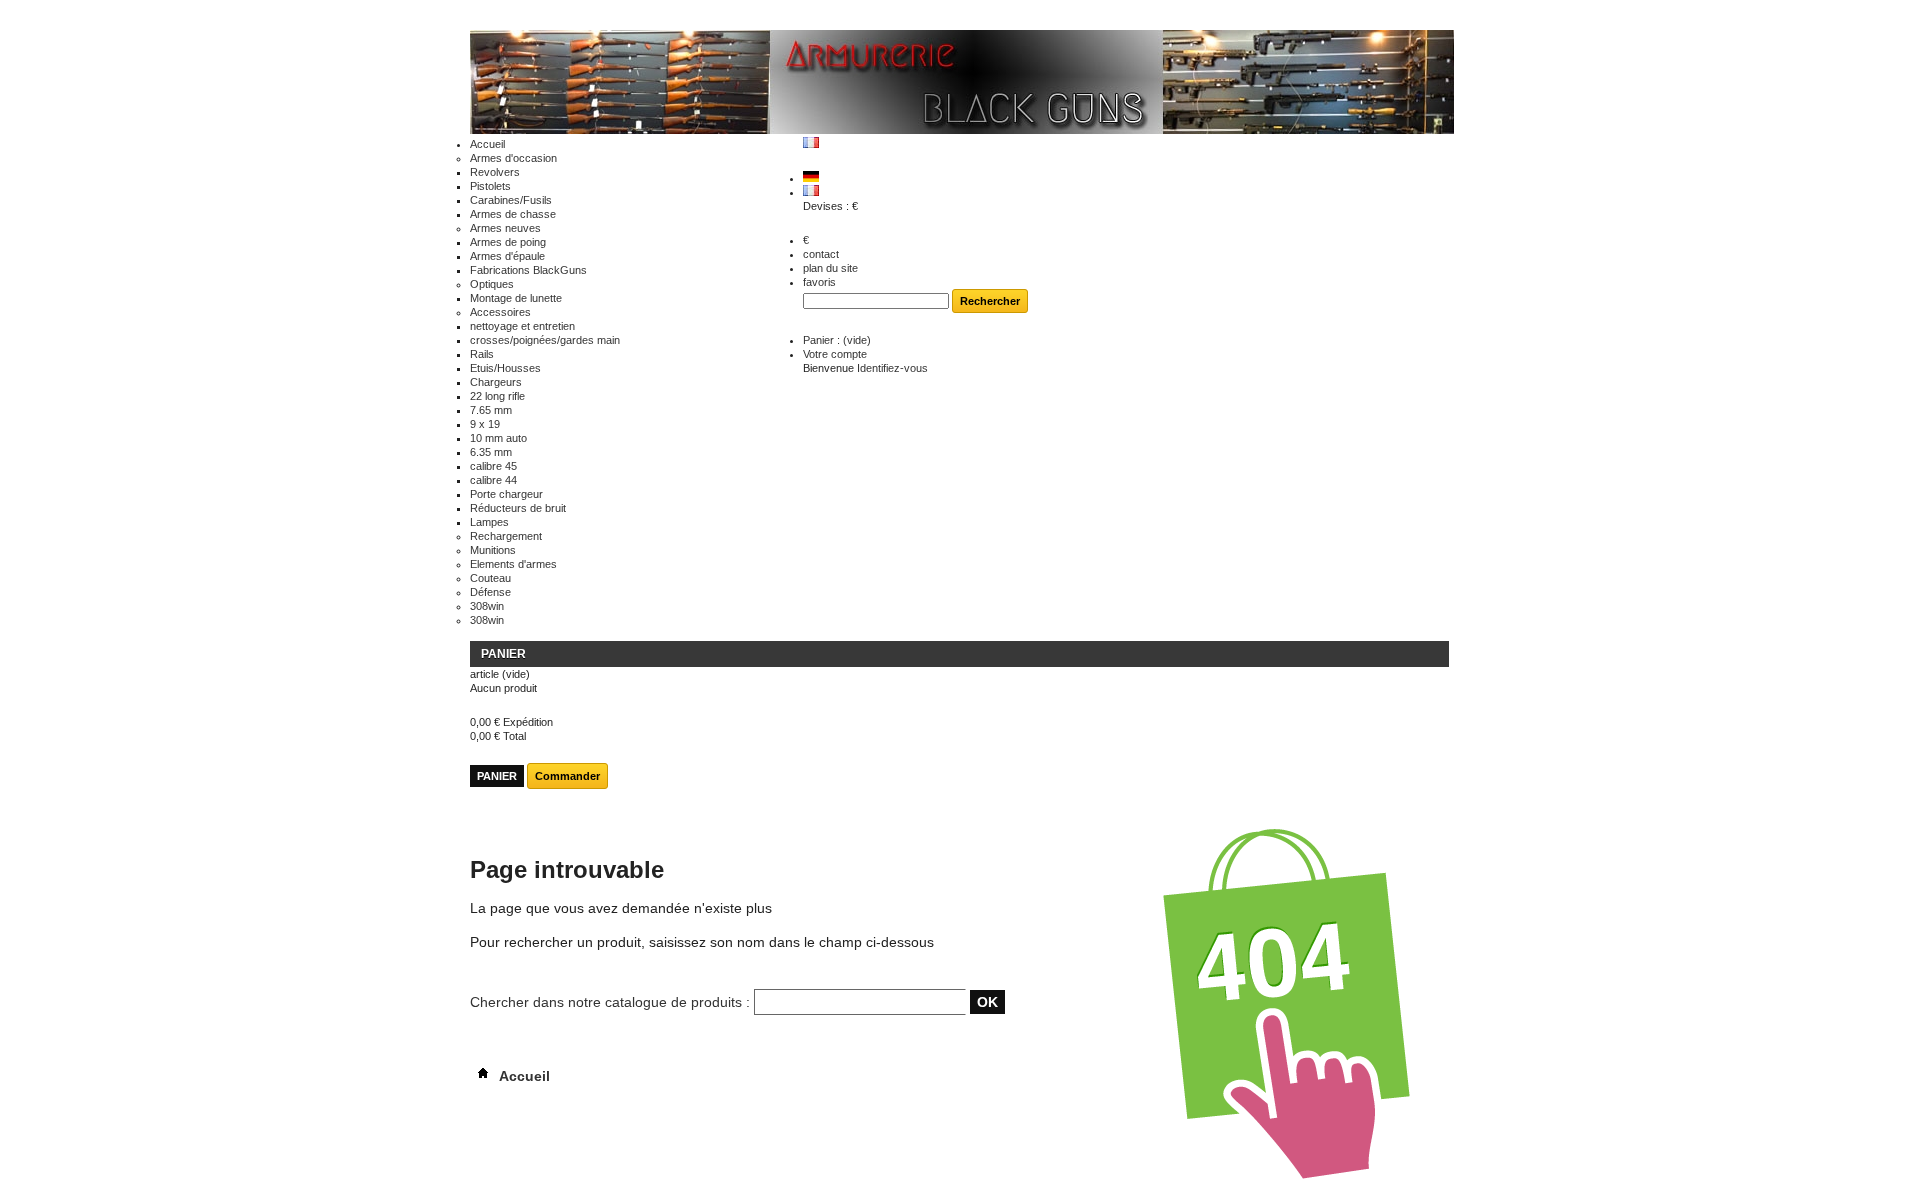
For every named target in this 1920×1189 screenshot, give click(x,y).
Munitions (493, 550)
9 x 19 (485, 424)
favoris (819, 282)
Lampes (489, 522)
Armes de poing (508, 242)
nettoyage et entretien (522, 326)
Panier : (837, 340)
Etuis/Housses (505, 368)
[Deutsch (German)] (811, 178)
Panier (503, 654)
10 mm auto (498, 438)
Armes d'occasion (513, 158)
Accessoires (500, 312)
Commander (567, 776)
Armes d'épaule (507, 256)
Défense (490, 592)
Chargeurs (496, 382)
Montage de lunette (516, 298)
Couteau (490, 578)
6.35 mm (491, 452)
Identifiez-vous (892, 368)
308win (487, 606)
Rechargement (506, 536)
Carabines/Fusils (511, 200)
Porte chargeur (506, 494)
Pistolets (490, 186)
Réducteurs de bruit (518, 508)
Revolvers (495, 172)
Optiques (492, 284)
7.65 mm (491, 410)
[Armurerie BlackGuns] (962, 83)
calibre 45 (493, 466)
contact (821, 254)
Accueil (487, 144)
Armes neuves (505, 228)
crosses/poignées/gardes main (545, 340)
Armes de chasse (513, 214)
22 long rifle (497, 396)
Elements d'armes (513, 564)
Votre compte (835, 354)
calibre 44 (493, 480)
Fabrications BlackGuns (528, 270)
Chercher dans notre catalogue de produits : (610, 1002)
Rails (482, 354)
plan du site (830, 268)
